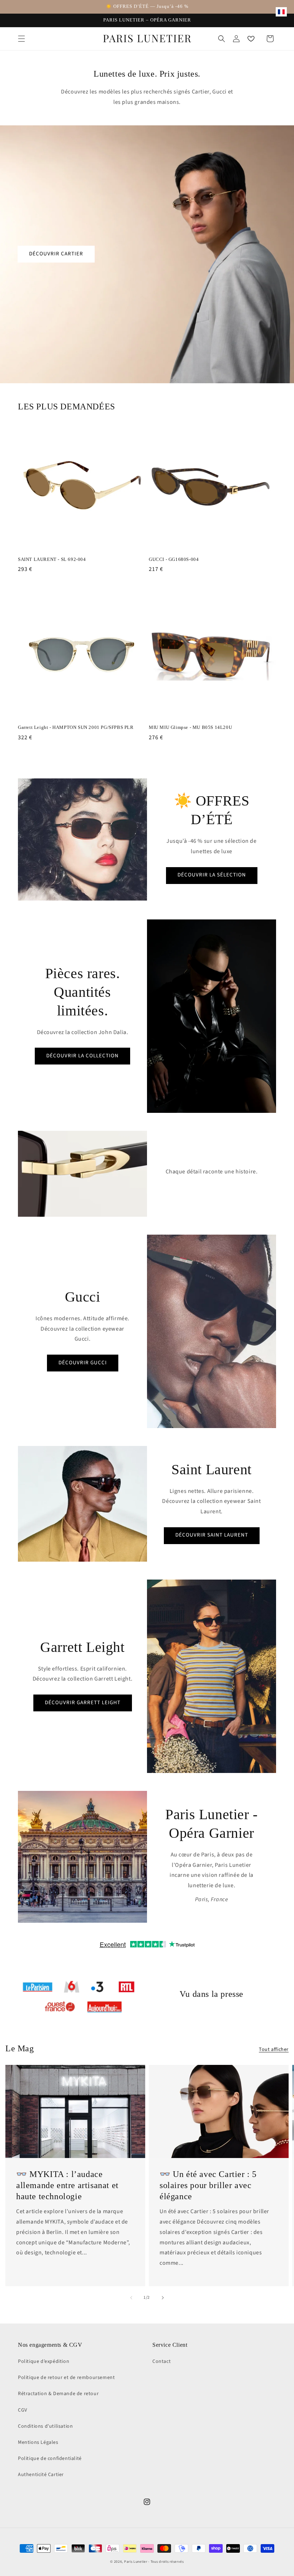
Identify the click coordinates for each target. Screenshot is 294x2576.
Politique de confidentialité (50, 2459)
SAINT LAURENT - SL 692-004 (52, 559)
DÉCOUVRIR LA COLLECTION (82, 1056)
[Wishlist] (251, 39)
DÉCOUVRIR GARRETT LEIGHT (83, 1703)
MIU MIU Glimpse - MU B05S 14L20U (190, 727)
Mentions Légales (38, 2442)
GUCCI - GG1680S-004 (174, 559)
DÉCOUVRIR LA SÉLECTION (212, 875)
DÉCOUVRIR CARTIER (56, 254)
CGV (23, 2410)
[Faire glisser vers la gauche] (131, 2298)
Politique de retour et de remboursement (66, 2378)
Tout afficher (274, 2049)
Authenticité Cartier (41, 2475)
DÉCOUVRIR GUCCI (83, 1363)
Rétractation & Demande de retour (58, 2394)
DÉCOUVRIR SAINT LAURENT (212, 1535)
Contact (162, 2361)
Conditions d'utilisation (45, 2426)
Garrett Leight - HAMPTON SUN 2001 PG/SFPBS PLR (76, 727)
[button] (22, 39)
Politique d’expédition (44, 2361)
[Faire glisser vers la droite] (163, 2298)
